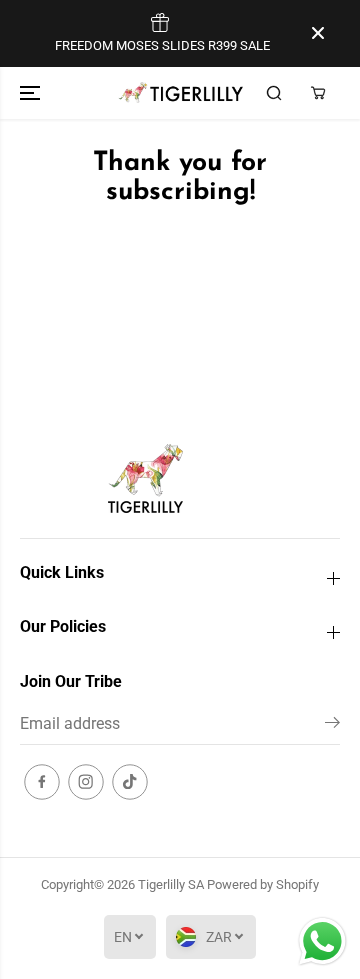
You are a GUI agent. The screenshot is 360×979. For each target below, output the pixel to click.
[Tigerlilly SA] (180, 92)
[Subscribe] (332, 726)
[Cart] (318, 93)
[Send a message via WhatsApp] (322, 941)
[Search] (274, 93)
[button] (32, 93)
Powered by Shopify (263, 884)
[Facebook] (42, 782)
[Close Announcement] (318, 33)
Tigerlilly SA (171, 884)
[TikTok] (130, 782)
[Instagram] (86, 782)
